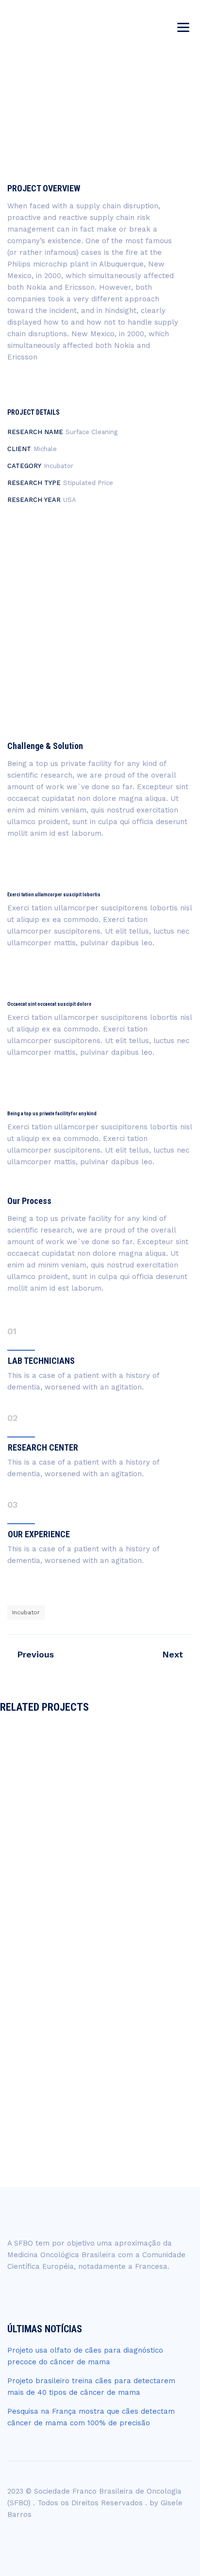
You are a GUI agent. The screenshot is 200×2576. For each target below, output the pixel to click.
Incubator (26, 1612)
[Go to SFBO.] (43, 130)
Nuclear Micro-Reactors (100, 1844)
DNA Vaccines (100, 2058)
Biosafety (82, 1810)
